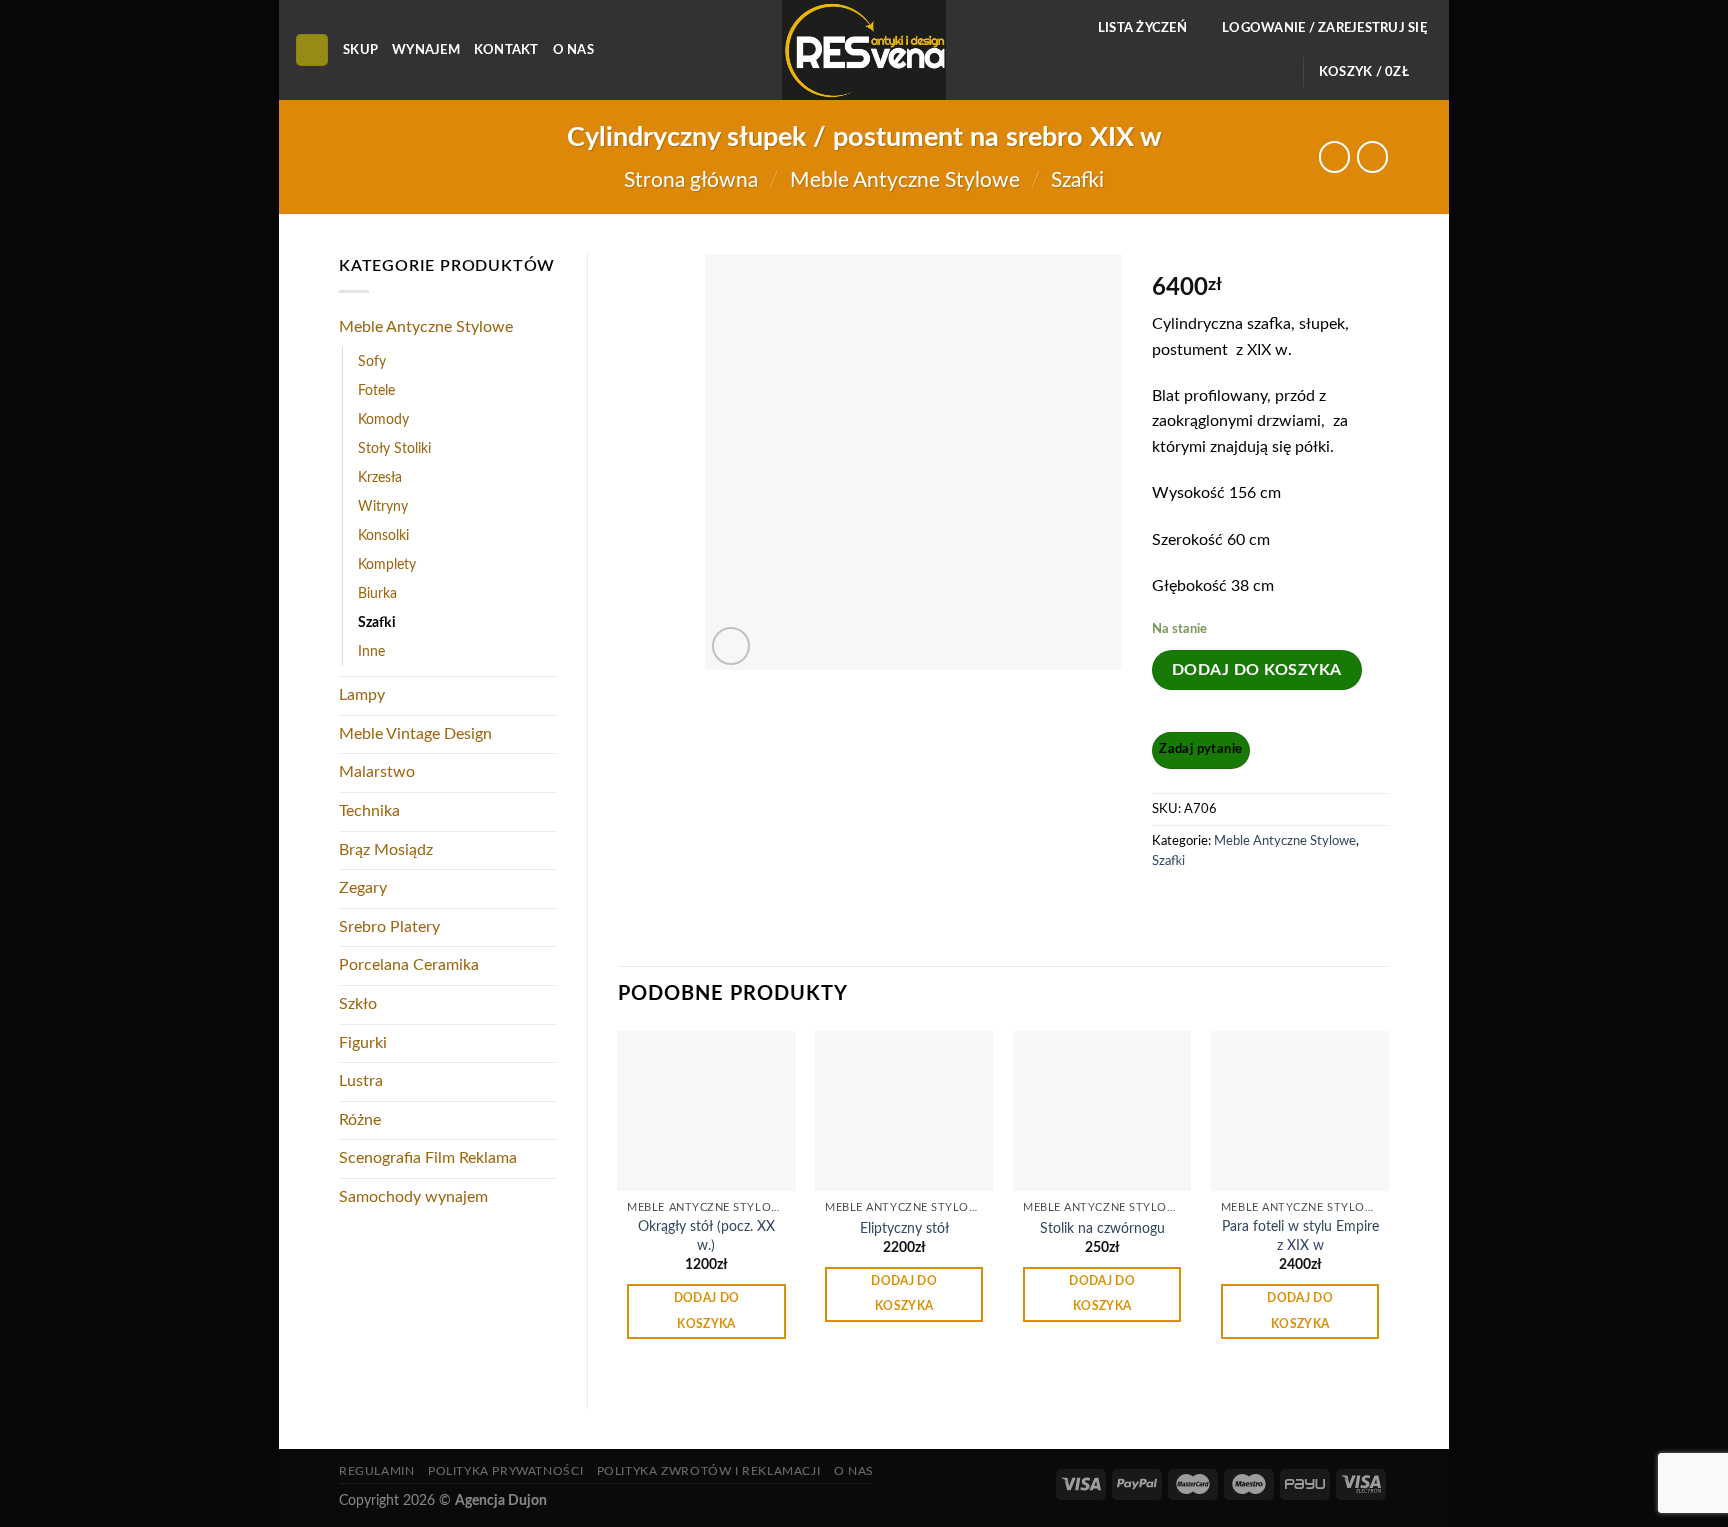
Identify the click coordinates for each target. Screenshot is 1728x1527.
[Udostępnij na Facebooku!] (1169, 906)
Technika (369, 811)
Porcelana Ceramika (409, 965)
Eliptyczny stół (904, 1228)
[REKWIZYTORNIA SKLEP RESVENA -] (864, 50)
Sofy (372, 361)
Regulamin (377, 1471)
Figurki (363, 1043)
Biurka (377, 593)
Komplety (387, 564)
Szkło (358, 1004)
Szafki (1077, 180)
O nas (573, 50)
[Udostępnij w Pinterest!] (1206, 906)
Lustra (361, 1081)
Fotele (376, 390)
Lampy (362, 695)
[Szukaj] (312, 50)
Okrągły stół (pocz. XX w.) (706, 1236)
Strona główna (691, 180)
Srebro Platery (389, 927)
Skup (360, 50)
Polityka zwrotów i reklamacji (709, 1471)
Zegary (363, 888)
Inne (371, 651)
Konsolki (383, 535)
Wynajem (426, 50)
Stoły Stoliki (394, 448)
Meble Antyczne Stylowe (905, 180)
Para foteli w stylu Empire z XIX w (1300, 1236)
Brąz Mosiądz (386, 850)
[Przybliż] (731, 646)
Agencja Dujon (501, 1500)
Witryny (383, 506)
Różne (360, 1120)
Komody (383, 419)
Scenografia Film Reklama (428, 1158)
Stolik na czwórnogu (1102, 1228)
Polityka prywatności (505, 1471)
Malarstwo (377, 772)
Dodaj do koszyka (1257, 670)
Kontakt (506, 50)
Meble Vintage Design (415, 734)
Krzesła (380, 477)
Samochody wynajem (413, 1197)
